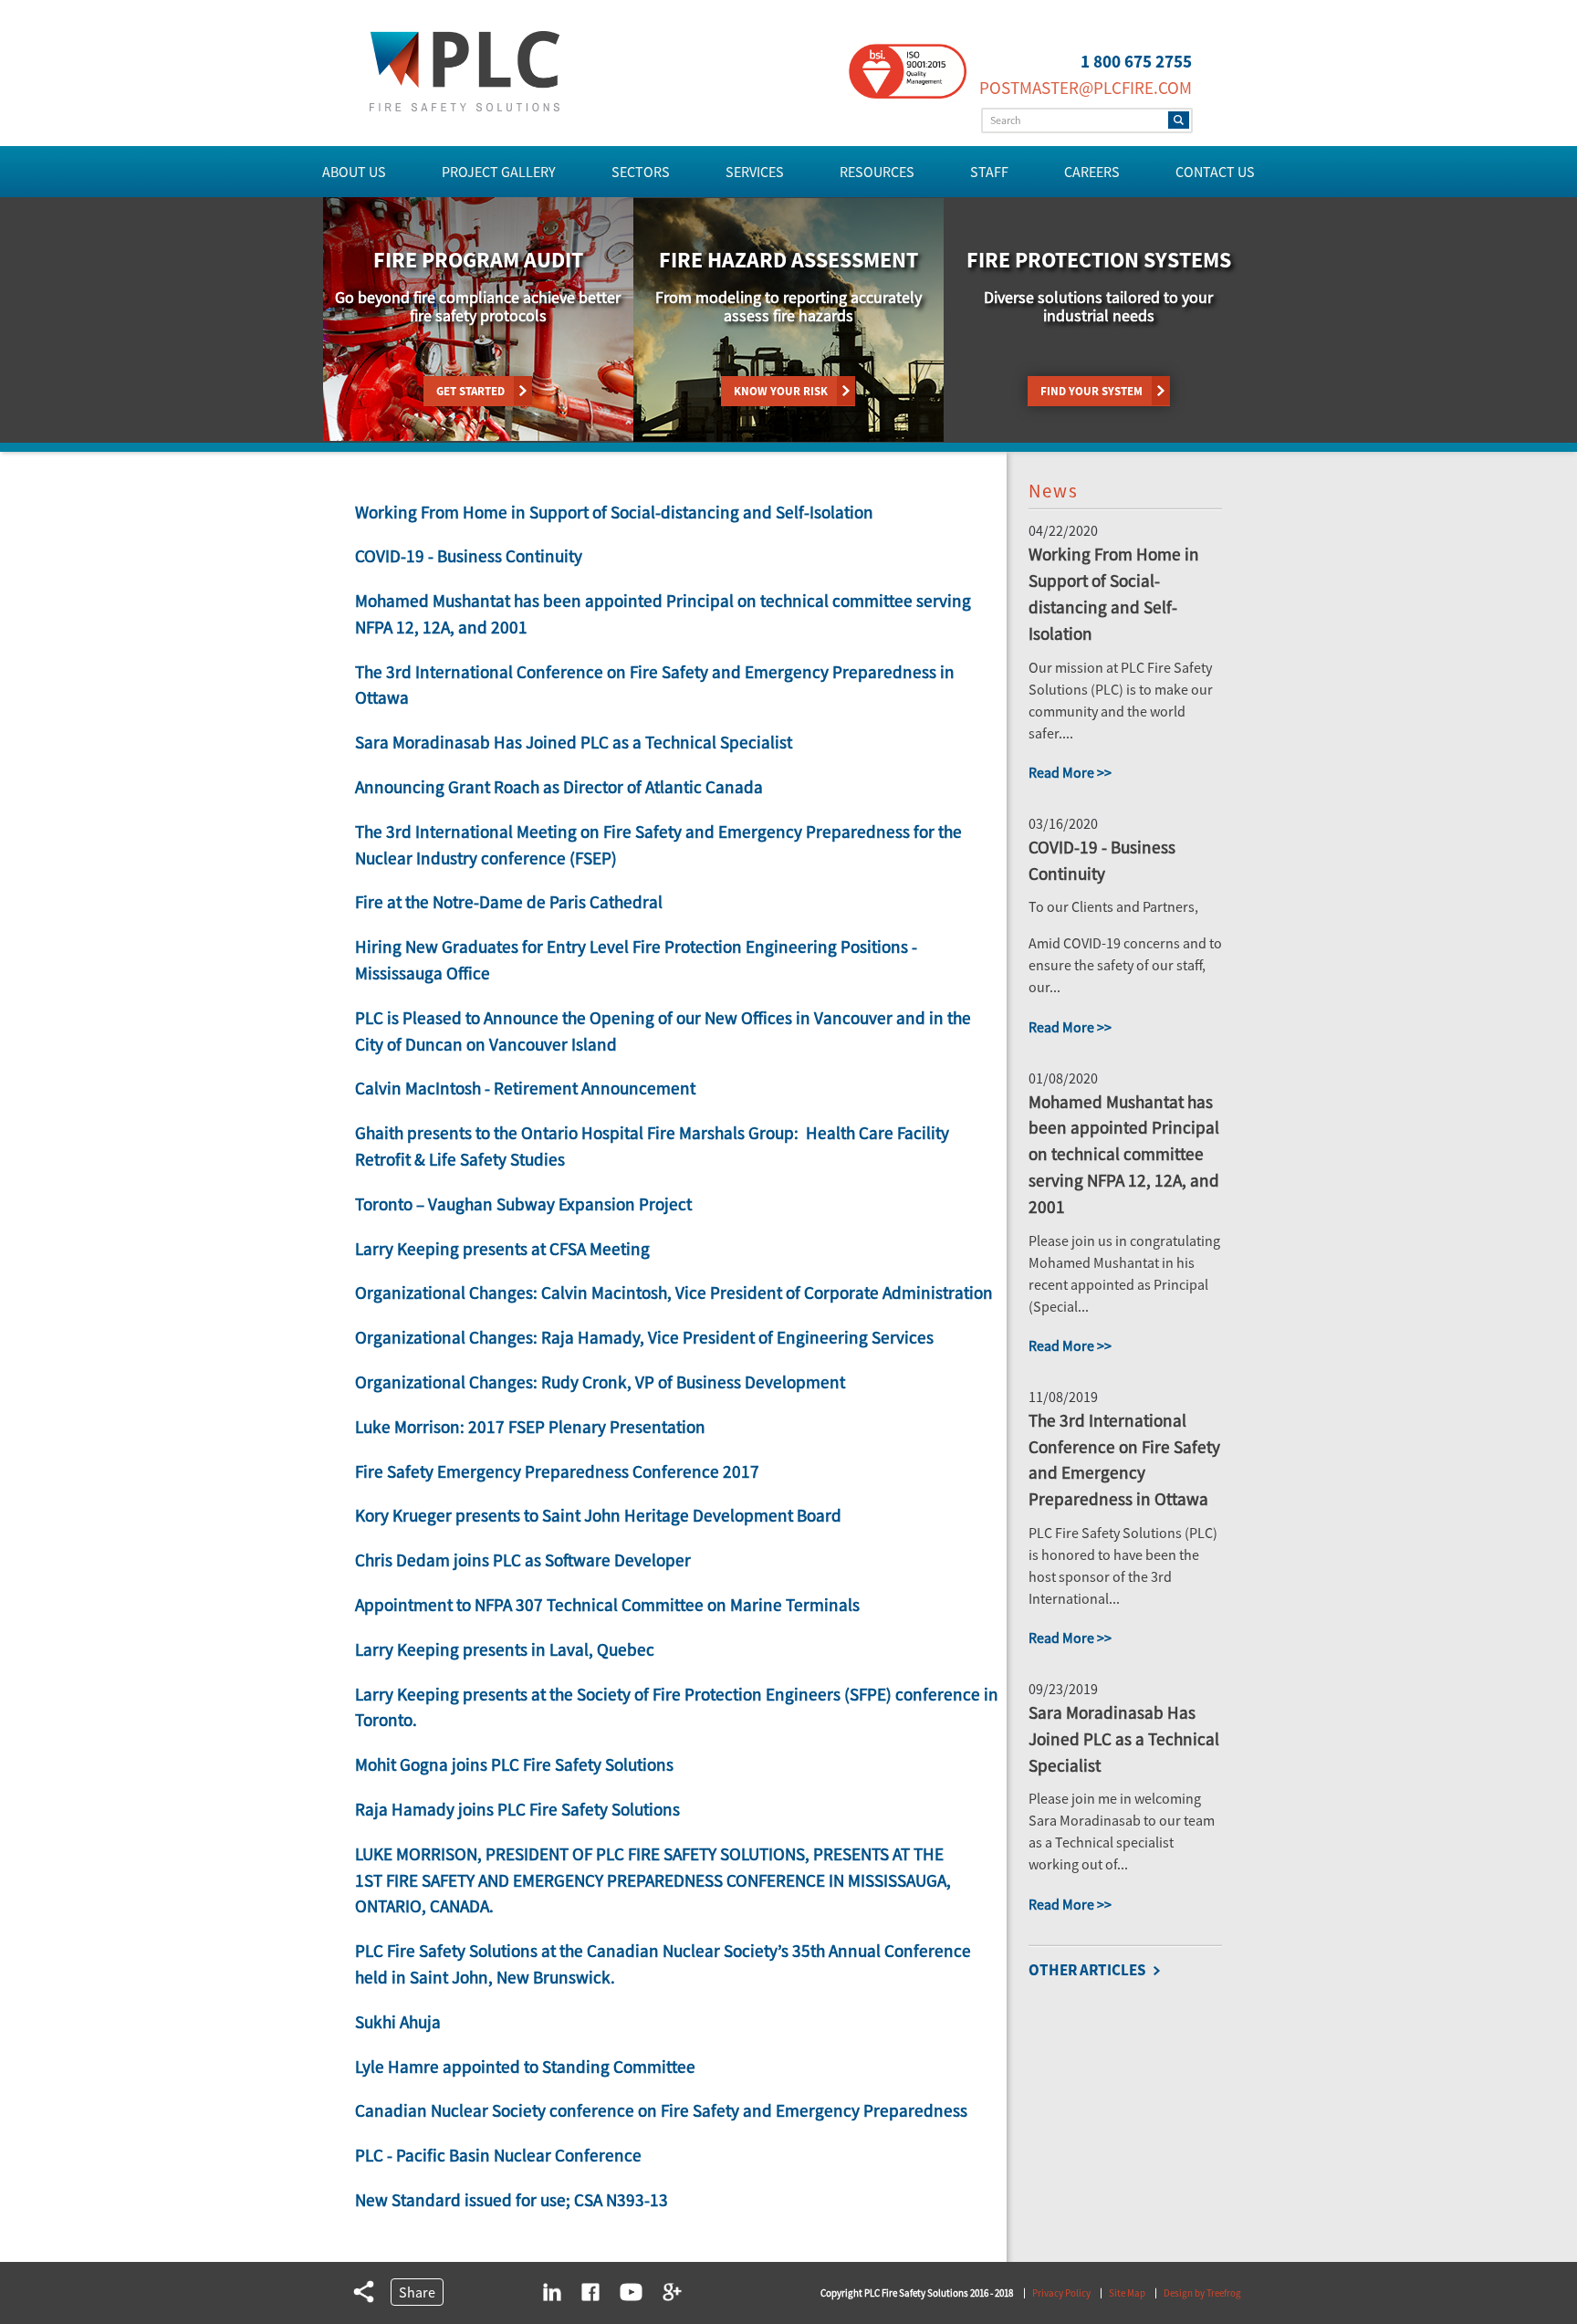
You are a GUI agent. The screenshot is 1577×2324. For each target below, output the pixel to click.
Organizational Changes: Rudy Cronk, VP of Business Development (600, 1382)
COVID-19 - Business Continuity (469, 556)
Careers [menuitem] (1092, 172)
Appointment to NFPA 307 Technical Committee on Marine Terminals (607, 1605)
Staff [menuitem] (989, 172)
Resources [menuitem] (877, 172)
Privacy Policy (1061, 2293)
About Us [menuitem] (354, 172)
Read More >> (1070, 772)
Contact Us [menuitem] (1215, 172)
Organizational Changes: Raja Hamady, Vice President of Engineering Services (644, 1337)
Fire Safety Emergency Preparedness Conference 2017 (557, 1471)
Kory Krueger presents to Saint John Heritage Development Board (598, 1515)
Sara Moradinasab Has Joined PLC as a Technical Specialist (574, 742)
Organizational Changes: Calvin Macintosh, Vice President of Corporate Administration (674, 1293)
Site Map (1127, 2293)
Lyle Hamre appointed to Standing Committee (525, 2067)
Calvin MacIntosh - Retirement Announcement (525, 1088)
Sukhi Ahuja (398, 2022)
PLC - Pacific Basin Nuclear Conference (498, 2155)
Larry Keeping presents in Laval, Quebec (505, 1649)
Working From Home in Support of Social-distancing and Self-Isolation (614, 512)
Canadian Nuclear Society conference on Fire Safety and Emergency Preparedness (661, 2110)
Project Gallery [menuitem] (499, 172)
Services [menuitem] (755, 172)
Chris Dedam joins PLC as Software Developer (523, 1560)
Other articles (1087, 1970)
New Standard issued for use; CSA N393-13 (512, 2200)
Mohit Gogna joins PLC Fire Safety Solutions (514, 1764)
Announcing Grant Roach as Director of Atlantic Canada (559, 787)
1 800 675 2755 (1136, 61)
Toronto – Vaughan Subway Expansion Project (523, 1204)
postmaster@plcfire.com (1086, 88)
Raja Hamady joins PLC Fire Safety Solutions (517, 1809)
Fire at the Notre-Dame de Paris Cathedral (509, 902)
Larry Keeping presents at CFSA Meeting (502, 1249)
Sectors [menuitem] (641, 172)
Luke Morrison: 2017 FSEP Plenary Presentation (530, 1427)
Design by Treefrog (1202, 2293)
